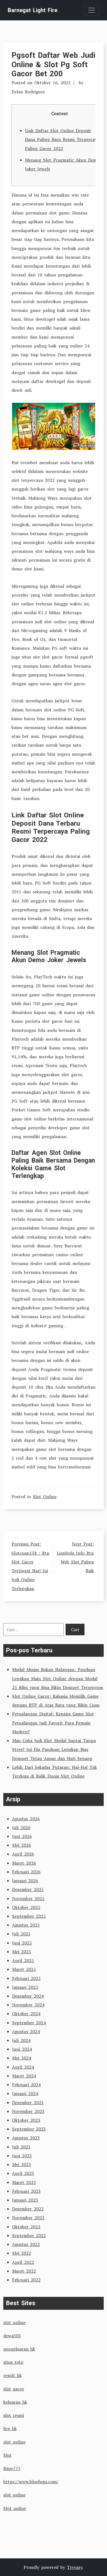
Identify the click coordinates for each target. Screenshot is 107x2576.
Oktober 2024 (26, 2014)
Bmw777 (12, 2468)
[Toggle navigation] (92, 10)
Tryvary (75, 2567)
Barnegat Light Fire (33, 10)
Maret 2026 (24, 1863)
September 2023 (29, 2129)
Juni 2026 (22, 1836)
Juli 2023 (21, 2147)
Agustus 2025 (26, 1925)
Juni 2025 (22, 1943)
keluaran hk (15, 2402)
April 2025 (23, 1960)
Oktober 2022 (26, 2227)
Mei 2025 (22, 1952)
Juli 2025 (21, 1934)
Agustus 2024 (26, 2031)
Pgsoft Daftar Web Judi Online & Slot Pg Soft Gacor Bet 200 (54, 64)
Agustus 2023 (26, 2138)
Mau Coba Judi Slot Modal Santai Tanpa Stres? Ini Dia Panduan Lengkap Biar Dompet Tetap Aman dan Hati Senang (54, 1749)
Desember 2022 (28, 2209)
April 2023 (23, 2173)
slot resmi (14, 2415)
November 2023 (28, 2111)
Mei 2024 (22, 2058)
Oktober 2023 (26, 2120)
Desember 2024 (28, 1996)
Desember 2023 (28, 2102)
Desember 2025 (28, 1889)
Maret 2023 (24, 2182)
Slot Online (45, 1497)
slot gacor (14, 2389)
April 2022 (23, 2262)
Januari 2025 (25, 1987)
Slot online (15, 2508)
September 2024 (29, 2023)
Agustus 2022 (26, 2244)
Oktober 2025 (26, 1907)
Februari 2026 (26, 1872)
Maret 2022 (24, 2271)
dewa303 (12, 2336)
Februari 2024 (26, 2085)
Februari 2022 (26, 2280)
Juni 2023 (22, 2156)
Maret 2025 (24, 1969)
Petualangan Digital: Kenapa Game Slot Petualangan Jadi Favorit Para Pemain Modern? (53, 1723)
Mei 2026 (22, 1845)
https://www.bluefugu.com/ (31, 2482)
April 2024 (23, 2067)
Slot (7, 2455)
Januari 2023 (25, 2200)
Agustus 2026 (26, 1819)
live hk (10, 2428)
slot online (14, 2322)
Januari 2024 (25, 2093)
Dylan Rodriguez (28, 92)
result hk (12, 2375)
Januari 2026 (25, 1881)
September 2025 (29, 1916)
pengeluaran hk (19, 2349)
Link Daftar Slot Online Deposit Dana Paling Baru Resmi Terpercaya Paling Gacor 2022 (62, 139)
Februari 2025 (26, 1978)
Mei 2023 (22, 2164)
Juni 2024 (22, 2049)
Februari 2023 (26, 2191)
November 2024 (28, 2005)
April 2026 (23, 1854)
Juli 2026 (21, 1827)
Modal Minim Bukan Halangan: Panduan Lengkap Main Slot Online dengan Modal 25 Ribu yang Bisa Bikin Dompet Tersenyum (58, 1678)
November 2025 (28, 1898)
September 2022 (29, 2235)
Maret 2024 (24, 2076)
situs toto (13, 2362)
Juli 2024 (21, 2040)
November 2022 (28, 2218)
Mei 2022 (22, 2253)
